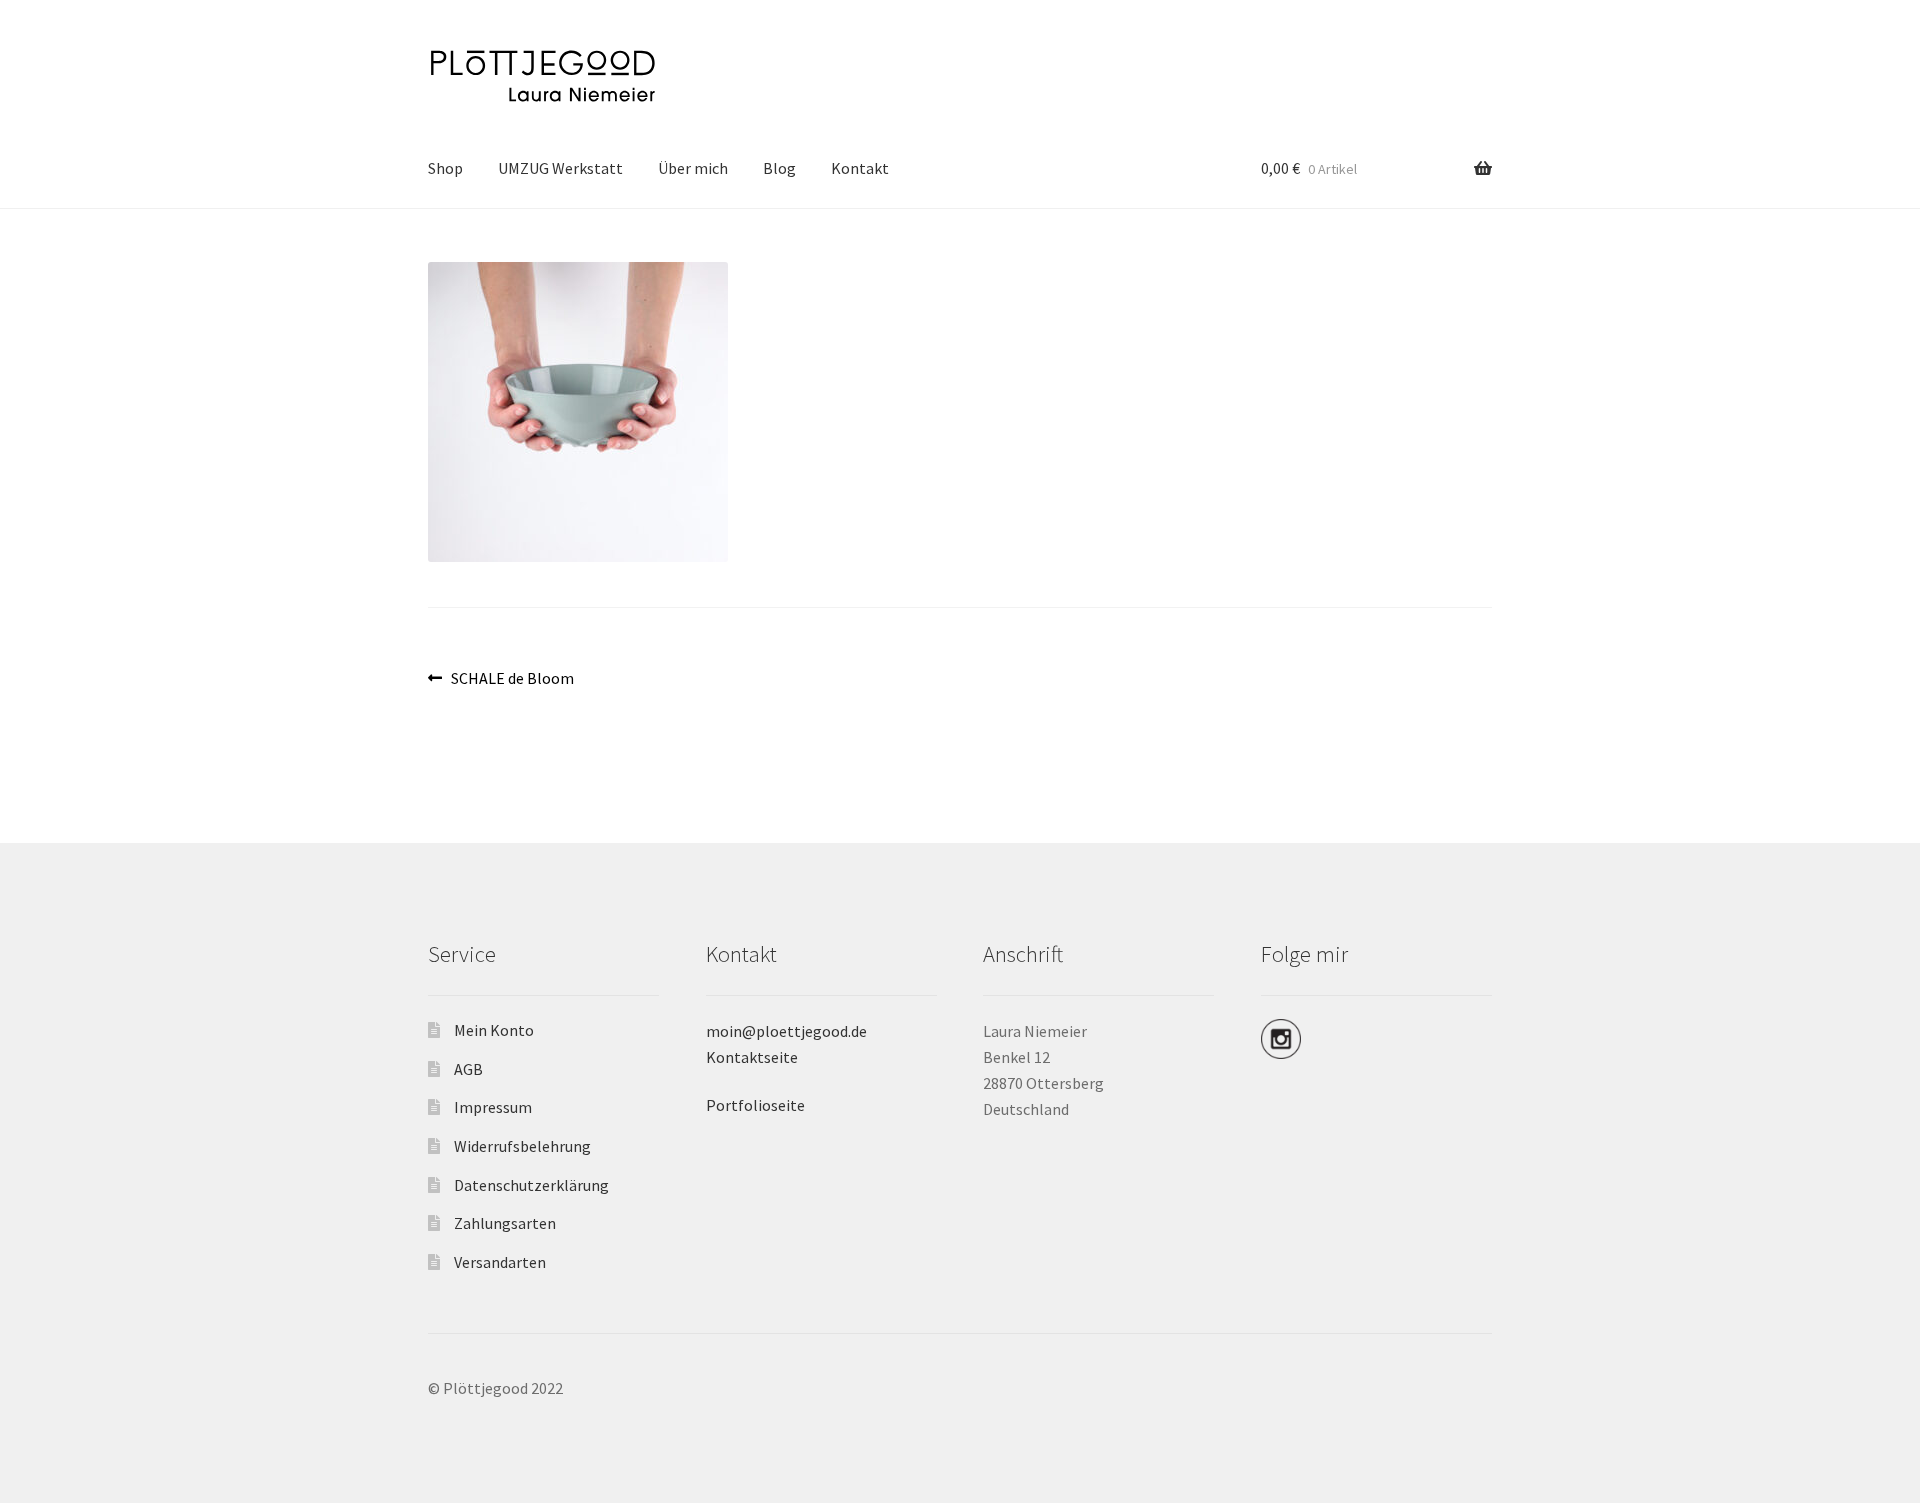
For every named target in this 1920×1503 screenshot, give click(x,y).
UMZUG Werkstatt (560, 168)
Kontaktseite (752, 1057)
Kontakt (860, 168)
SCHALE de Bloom (512, 679)
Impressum (493, 1107)
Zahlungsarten (505, 1223)
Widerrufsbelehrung (522, 1146)
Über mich (693, 168)
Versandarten (500, 1262)
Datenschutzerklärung (531, 1185)
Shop (445, 168)
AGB (468, 1069)
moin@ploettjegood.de (786, 1031)
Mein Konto (494, 1030)
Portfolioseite (755, 1105)
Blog (779, 168)
